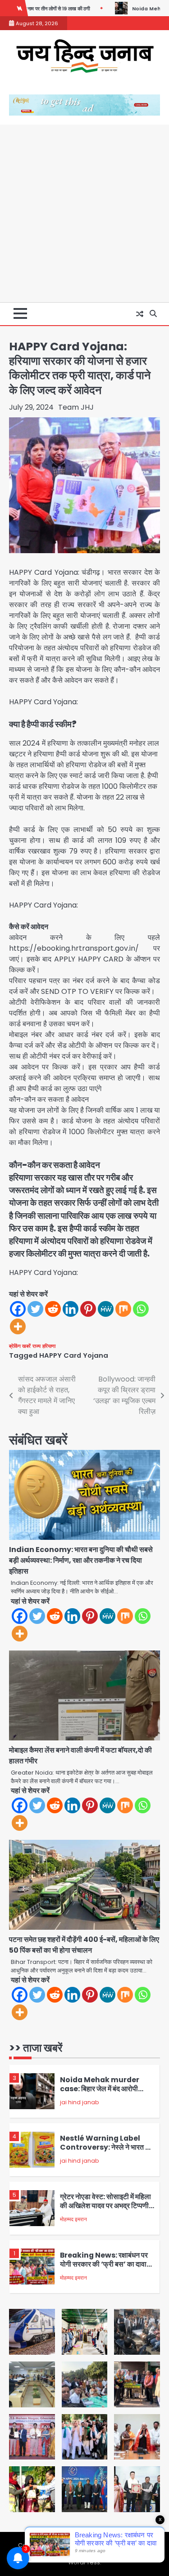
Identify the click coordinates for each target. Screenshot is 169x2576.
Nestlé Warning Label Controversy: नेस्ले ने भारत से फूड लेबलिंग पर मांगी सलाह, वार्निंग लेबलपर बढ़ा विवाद (105, 2152)
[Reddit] (53, 1309)
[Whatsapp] (141, 1309)
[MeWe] (106, 1309)
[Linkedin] (71, 1309)
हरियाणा (49, 1346)
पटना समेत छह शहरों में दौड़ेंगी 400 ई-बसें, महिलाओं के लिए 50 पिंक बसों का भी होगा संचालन (84, 1945)
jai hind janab (79, 2102)
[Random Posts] (140, 314)
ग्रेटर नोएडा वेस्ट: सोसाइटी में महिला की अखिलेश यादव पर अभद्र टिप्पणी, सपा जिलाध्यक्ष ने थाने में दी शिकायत (105, 2206)
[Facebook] (18, 1309)
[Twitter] (35, 1309)
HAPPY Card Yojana (74, 1355)
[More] (18, 1326)
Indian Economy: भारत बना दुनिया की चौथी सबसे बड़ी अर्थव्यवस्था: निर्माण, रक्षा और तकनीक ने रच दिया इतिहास (81, 1560)
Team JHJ (76, 407)
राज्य (37, 1346)
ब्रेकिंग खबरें (20, 1346)
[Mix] (123, 1309)
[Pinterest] (88, 1309)
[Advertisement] (84, 213)
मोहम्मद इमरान (73, 2219)
